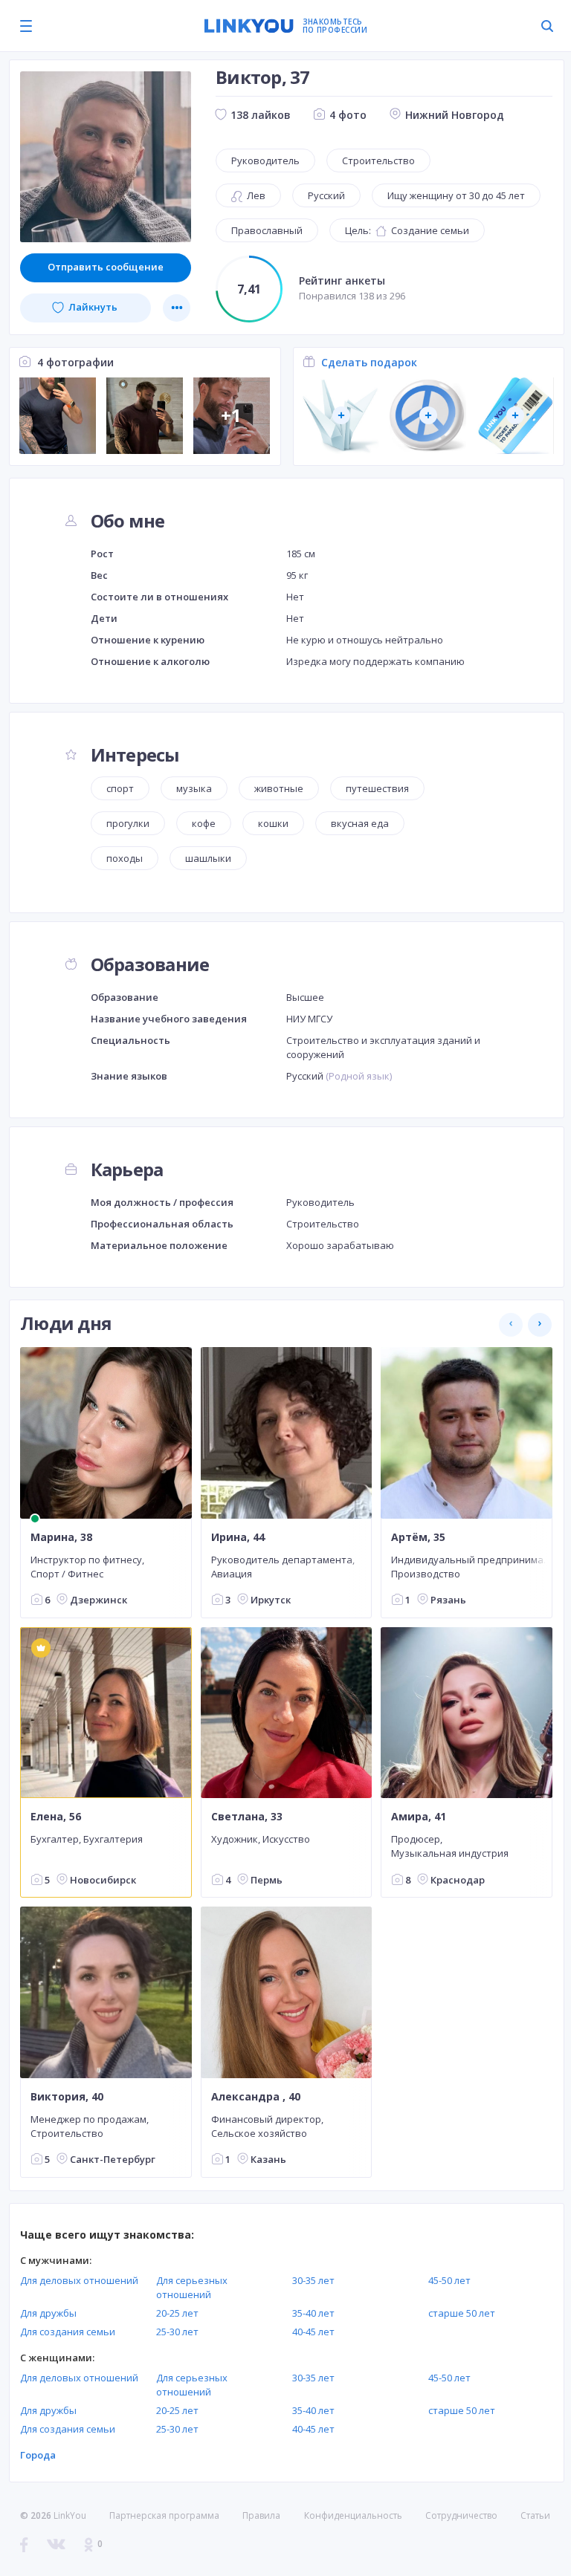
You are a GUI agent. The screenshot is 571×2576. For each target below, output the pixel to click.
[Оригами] (341, 416)
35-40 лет (313, 2313)
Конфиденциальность (353, 2515)
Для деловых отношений (79, 2280)
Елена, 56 (56, 1817)
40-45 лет (313, 2332)
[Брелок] (428, 416)
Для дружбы (48, 2313)
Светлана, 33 (247, 1817)
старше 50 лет (462, 2313)
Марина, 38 (61, 1537)
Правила (261, 2515)
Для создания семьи (68, 2332)
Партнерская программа (164, 2515)
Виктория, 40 (67, 2097)
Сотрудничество (461, 2516)
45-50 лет (449, 2280)
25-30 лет (177, 2332)
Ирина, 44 (238, 1537)
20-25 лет (177, 2313)
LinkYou (70, 2515)
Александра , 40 (256, 2097)
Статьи (535, 2515)
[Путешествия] (515, 416)
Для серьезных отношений (192, 2287)
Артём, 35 (418, 1537)
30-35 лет (313, 2280)
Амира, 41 (419, 1817)
